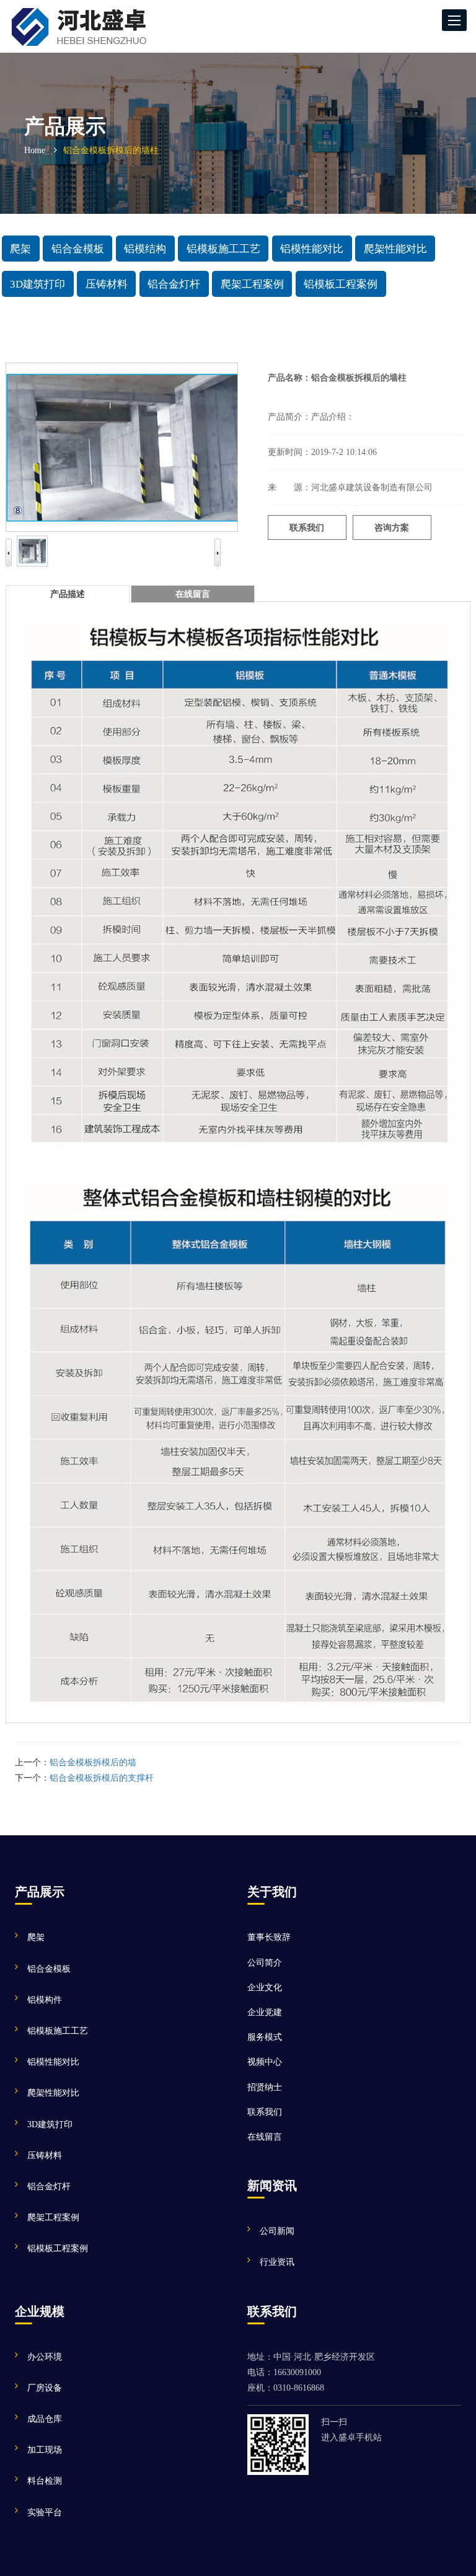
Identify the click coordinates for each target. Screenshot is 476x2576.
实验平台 (45, 2512)
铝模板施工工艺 (223, 248)
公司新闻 (277, 2231)
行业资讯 (277, 2262)
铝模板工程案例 (341, 284)
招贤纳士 (265, 2087)
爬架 (20, 248)
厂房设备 (45, 2388)
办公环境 (45, 2357)
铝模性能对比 (312, 248)
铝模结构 (145, 248)
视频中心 (265, 2062)
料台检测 (45, 2481)
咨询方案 (392, 528)
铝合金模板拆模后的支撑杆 (102, 1778)
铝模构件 (45, 2000)
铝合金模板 (78, 248)
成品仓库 (45, 2419)
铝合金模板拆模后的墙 (93, 1762)
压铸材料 (107, 284)
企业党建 (265, 2012)
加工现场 (45, 2450)
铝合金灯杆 (174, 284)
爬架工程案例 (252, 284)
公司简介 (265, 1963)
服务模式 (265, 2037)
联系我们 (307, 528)
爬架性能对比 (395, 248)
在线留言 (265, 2137)
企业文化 (265, 1987)
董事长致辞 (269, 1937)
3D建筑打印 (37, 284)
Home (35, 150)
